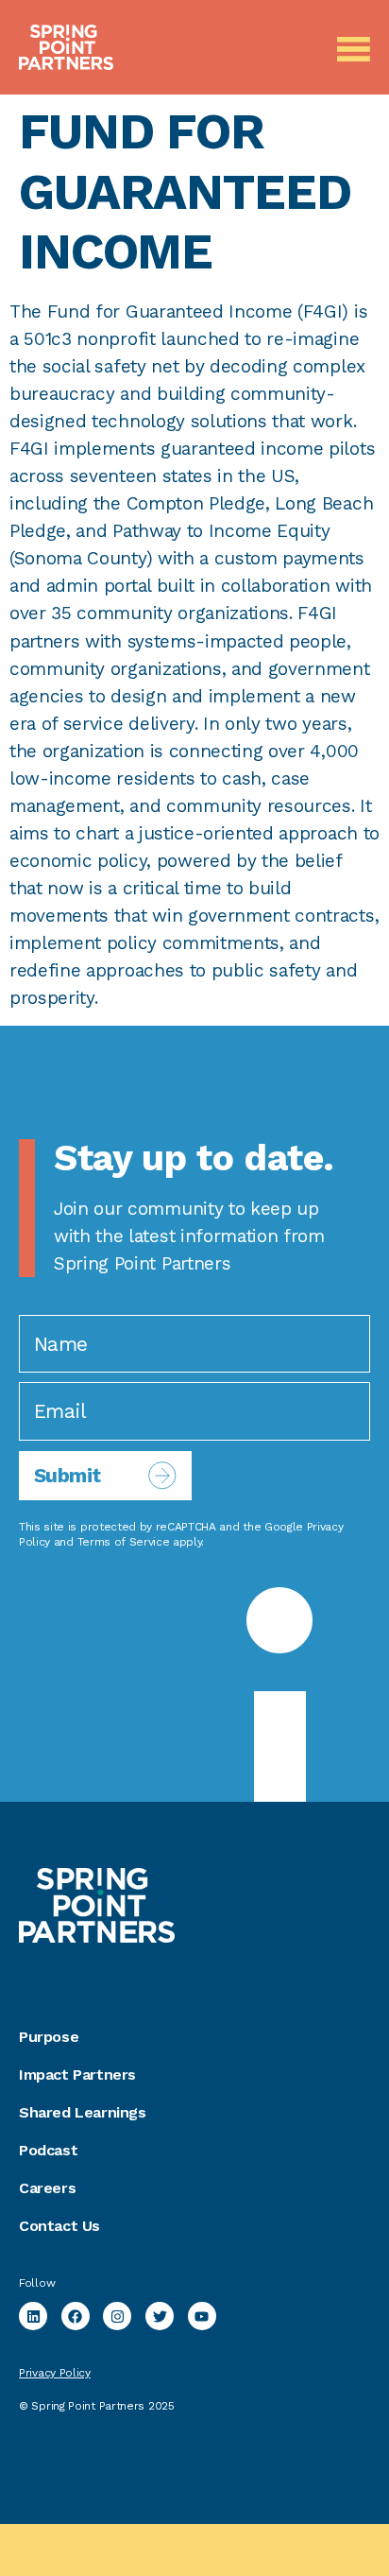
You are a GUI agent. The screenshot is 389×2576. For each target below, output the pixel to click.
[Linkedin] (33, 2316)
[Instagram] (117, 2316)
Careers (47, 2188)
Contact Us (59, 2226)
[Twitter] (160, 2316)
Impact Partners (77, 2075)
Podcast (48, 2150)
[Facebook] (76, 2316)
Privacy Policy (55, 2373)
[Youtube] (202, 2316)
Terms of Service (124, 1542)
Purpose (49, 2037)
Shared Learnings (83, 2112)
